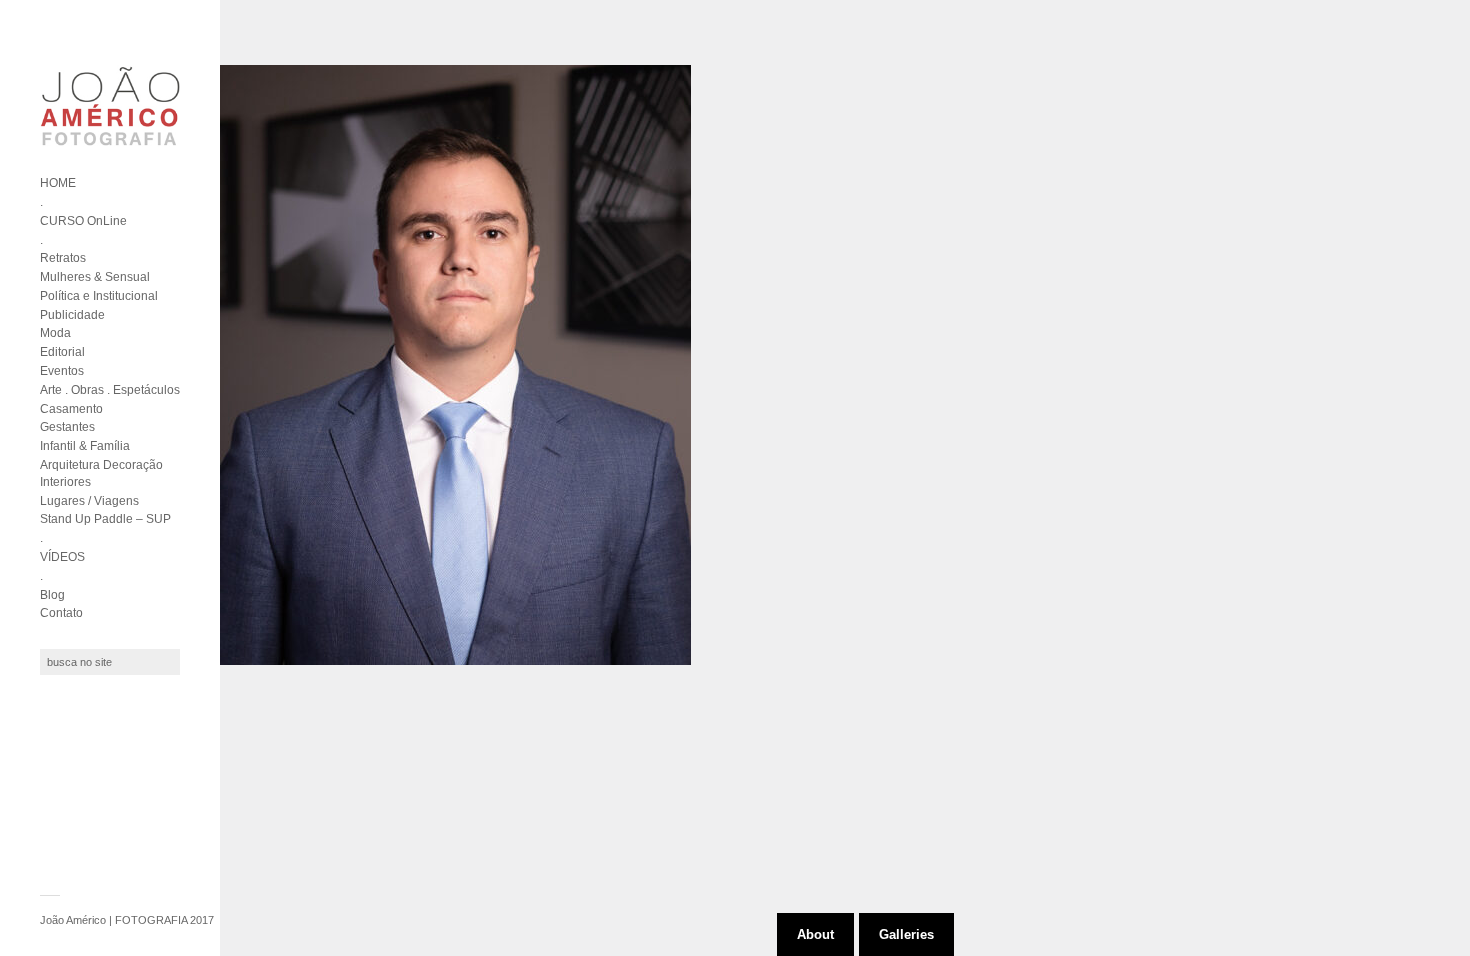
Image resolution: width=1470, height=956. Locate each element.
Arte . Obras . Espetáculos (110, 390)
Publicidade (72, 315)
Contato (61, 613)
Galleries (906, 934)
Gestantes (67, 427)
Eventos (62, 371)
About (815, 934)
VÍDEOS (62, 557)
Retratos (63, 258)
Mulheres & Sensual (95, 277)
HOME (58, 183)
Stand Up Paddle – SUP (105, 519)
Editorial (62, 352)
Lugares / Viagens (89, 501)
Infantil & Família (85, 446)
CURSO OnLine (83, 221)
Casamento (71, 409)
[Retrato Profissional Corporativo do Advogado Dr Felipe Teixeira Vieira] (455, 365)
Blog (52, 595)
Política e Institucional (99, 296)
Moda (55, 333)
